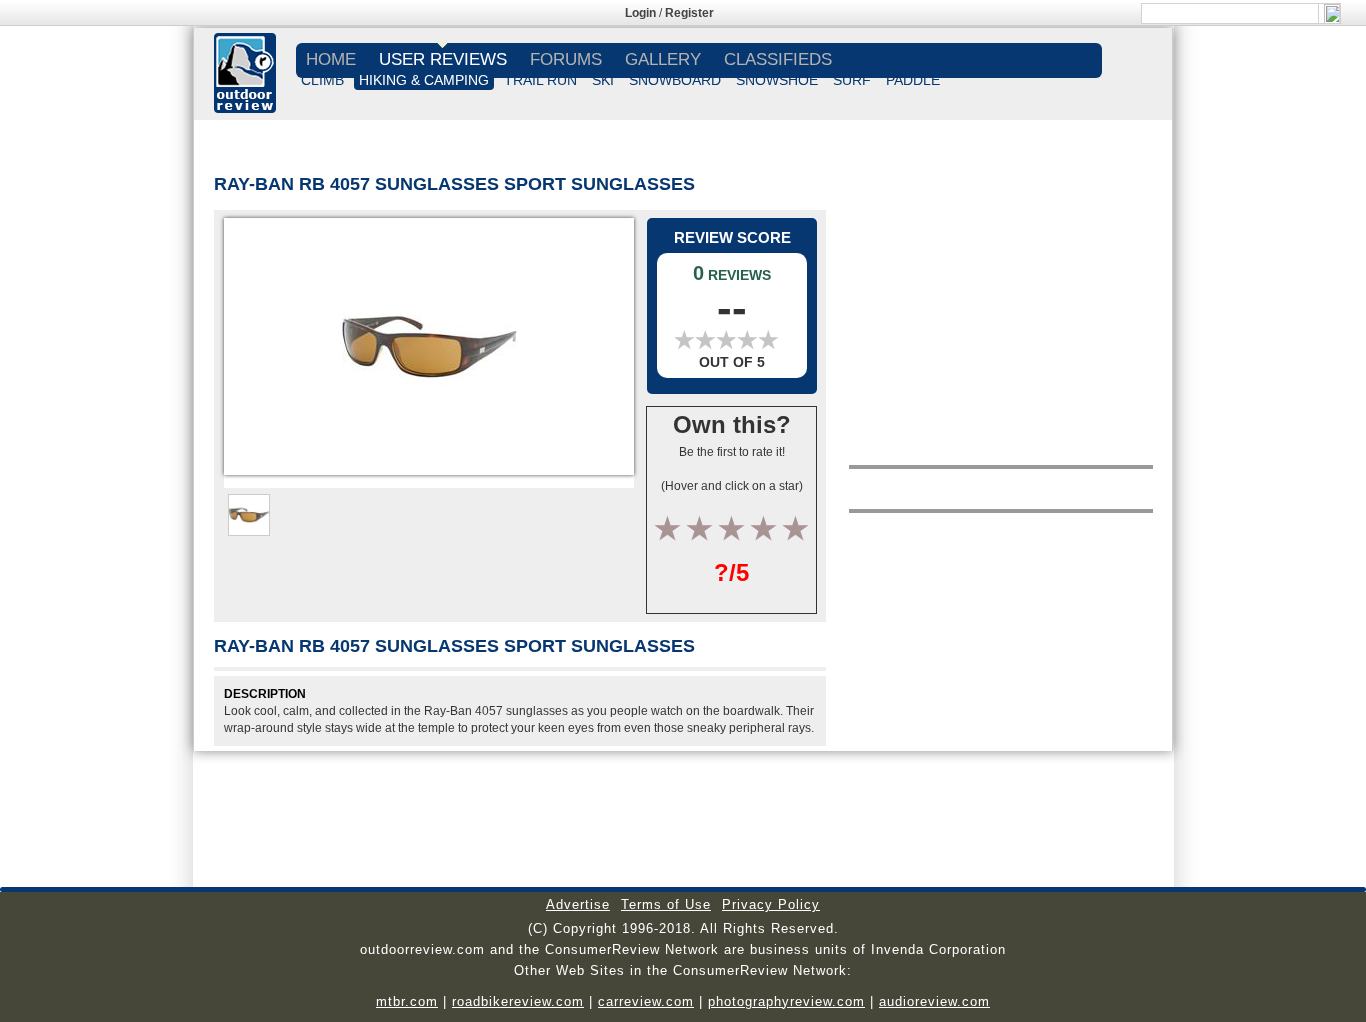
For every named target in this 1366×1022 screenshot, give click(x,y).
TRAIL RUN (540, 80)
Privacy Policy (771, 904)
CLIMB (322, 80)
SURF (852, 80)
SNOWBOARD (675, 80)
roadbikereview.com (518, 1001)
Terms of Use (666, 904)
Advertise (578, 904)
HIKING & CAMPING (424, 80)
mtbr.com (407, 1001)
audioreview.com (934, 1001)
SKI (603, 80)
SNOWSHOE (777, 80)
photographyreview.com (786, 1001)
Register (689, 13)
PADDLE (913, 80)
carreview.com (646, 1001)
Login (640, 13)
